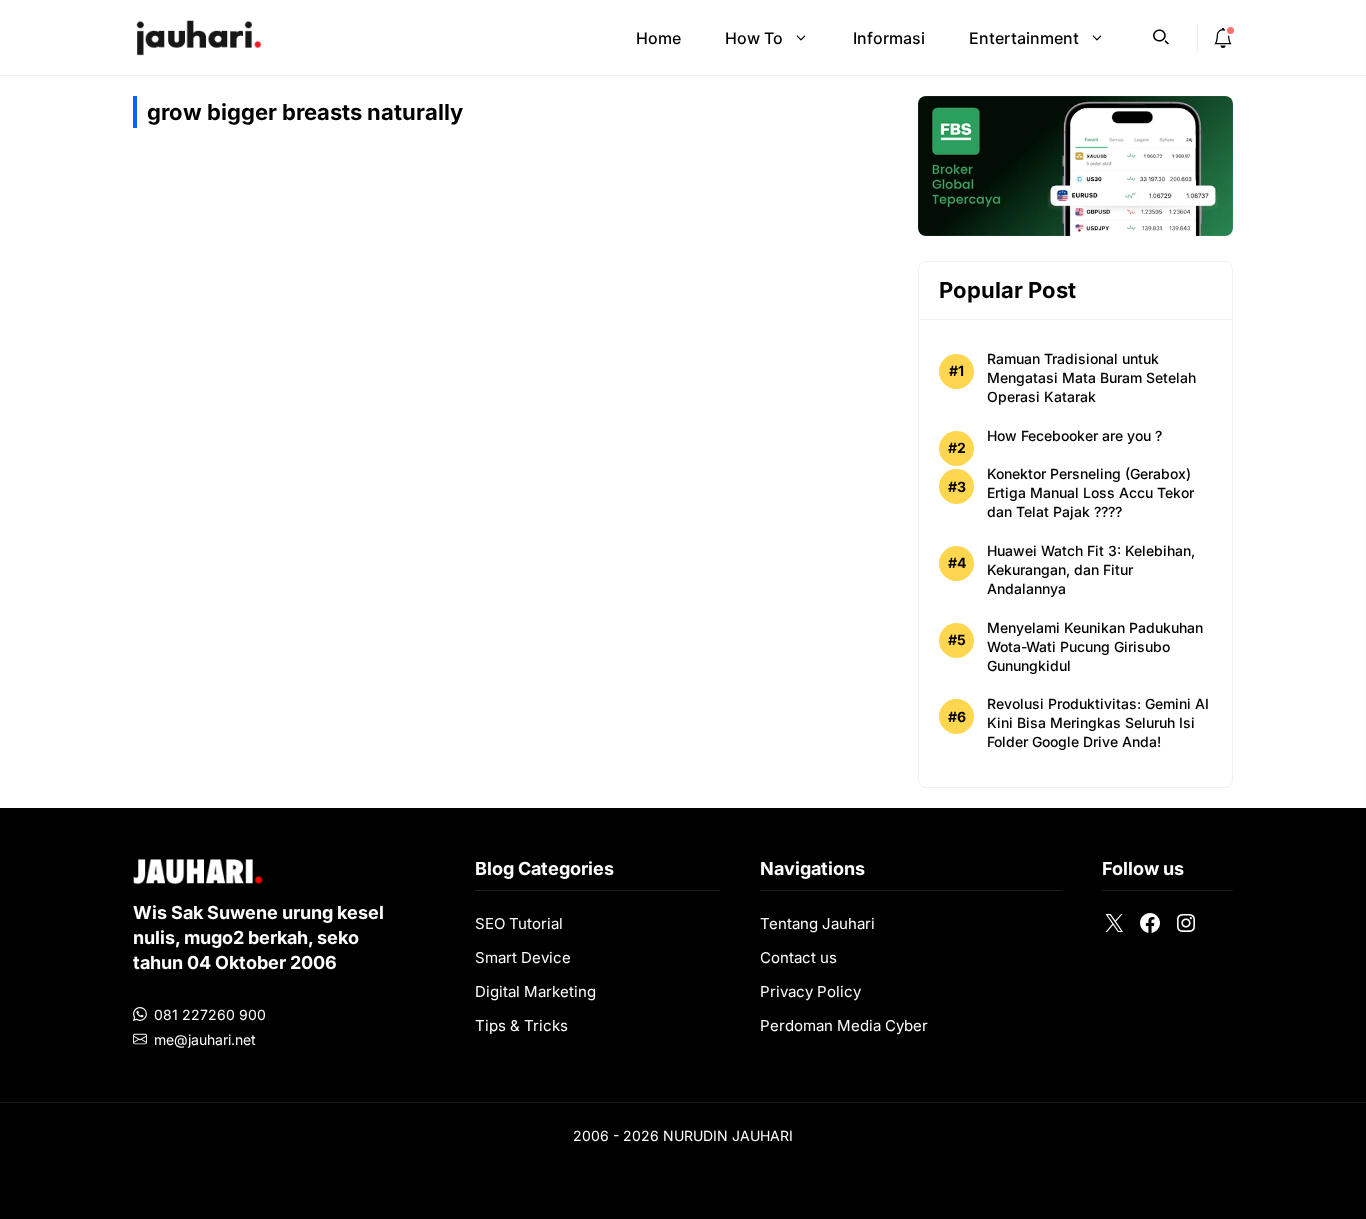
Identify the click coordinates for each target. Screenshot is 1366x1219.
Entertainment (1024, 38)
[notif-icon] (1223, 38)
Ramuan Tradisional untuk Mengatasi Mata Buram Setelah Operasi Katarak (1091, 377)
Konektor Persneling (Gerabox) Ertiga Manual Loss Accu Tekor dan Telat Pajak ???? (1090, 492)
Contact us (798, 957)
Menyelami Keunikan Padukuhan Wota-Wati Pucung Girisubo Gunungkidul (1095, 646)
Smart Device (523, 957)
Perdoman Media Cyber (844, 1025)
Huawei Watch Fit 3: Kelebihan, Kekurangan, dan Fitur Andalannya (1091, 569)
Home (658, 38)
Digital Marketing (535, 991)
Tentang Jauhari (817, 923)
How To (754, 38)
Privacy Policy (810, 991)
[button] (1161, 35)
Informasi (889, 38)
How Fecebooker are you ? (1074, 435)
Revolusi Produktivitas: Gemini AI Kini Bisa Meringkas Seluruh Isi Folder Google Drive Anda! (1098, 722)
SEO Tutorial (519, 923)
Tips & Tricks (521, 1025)
